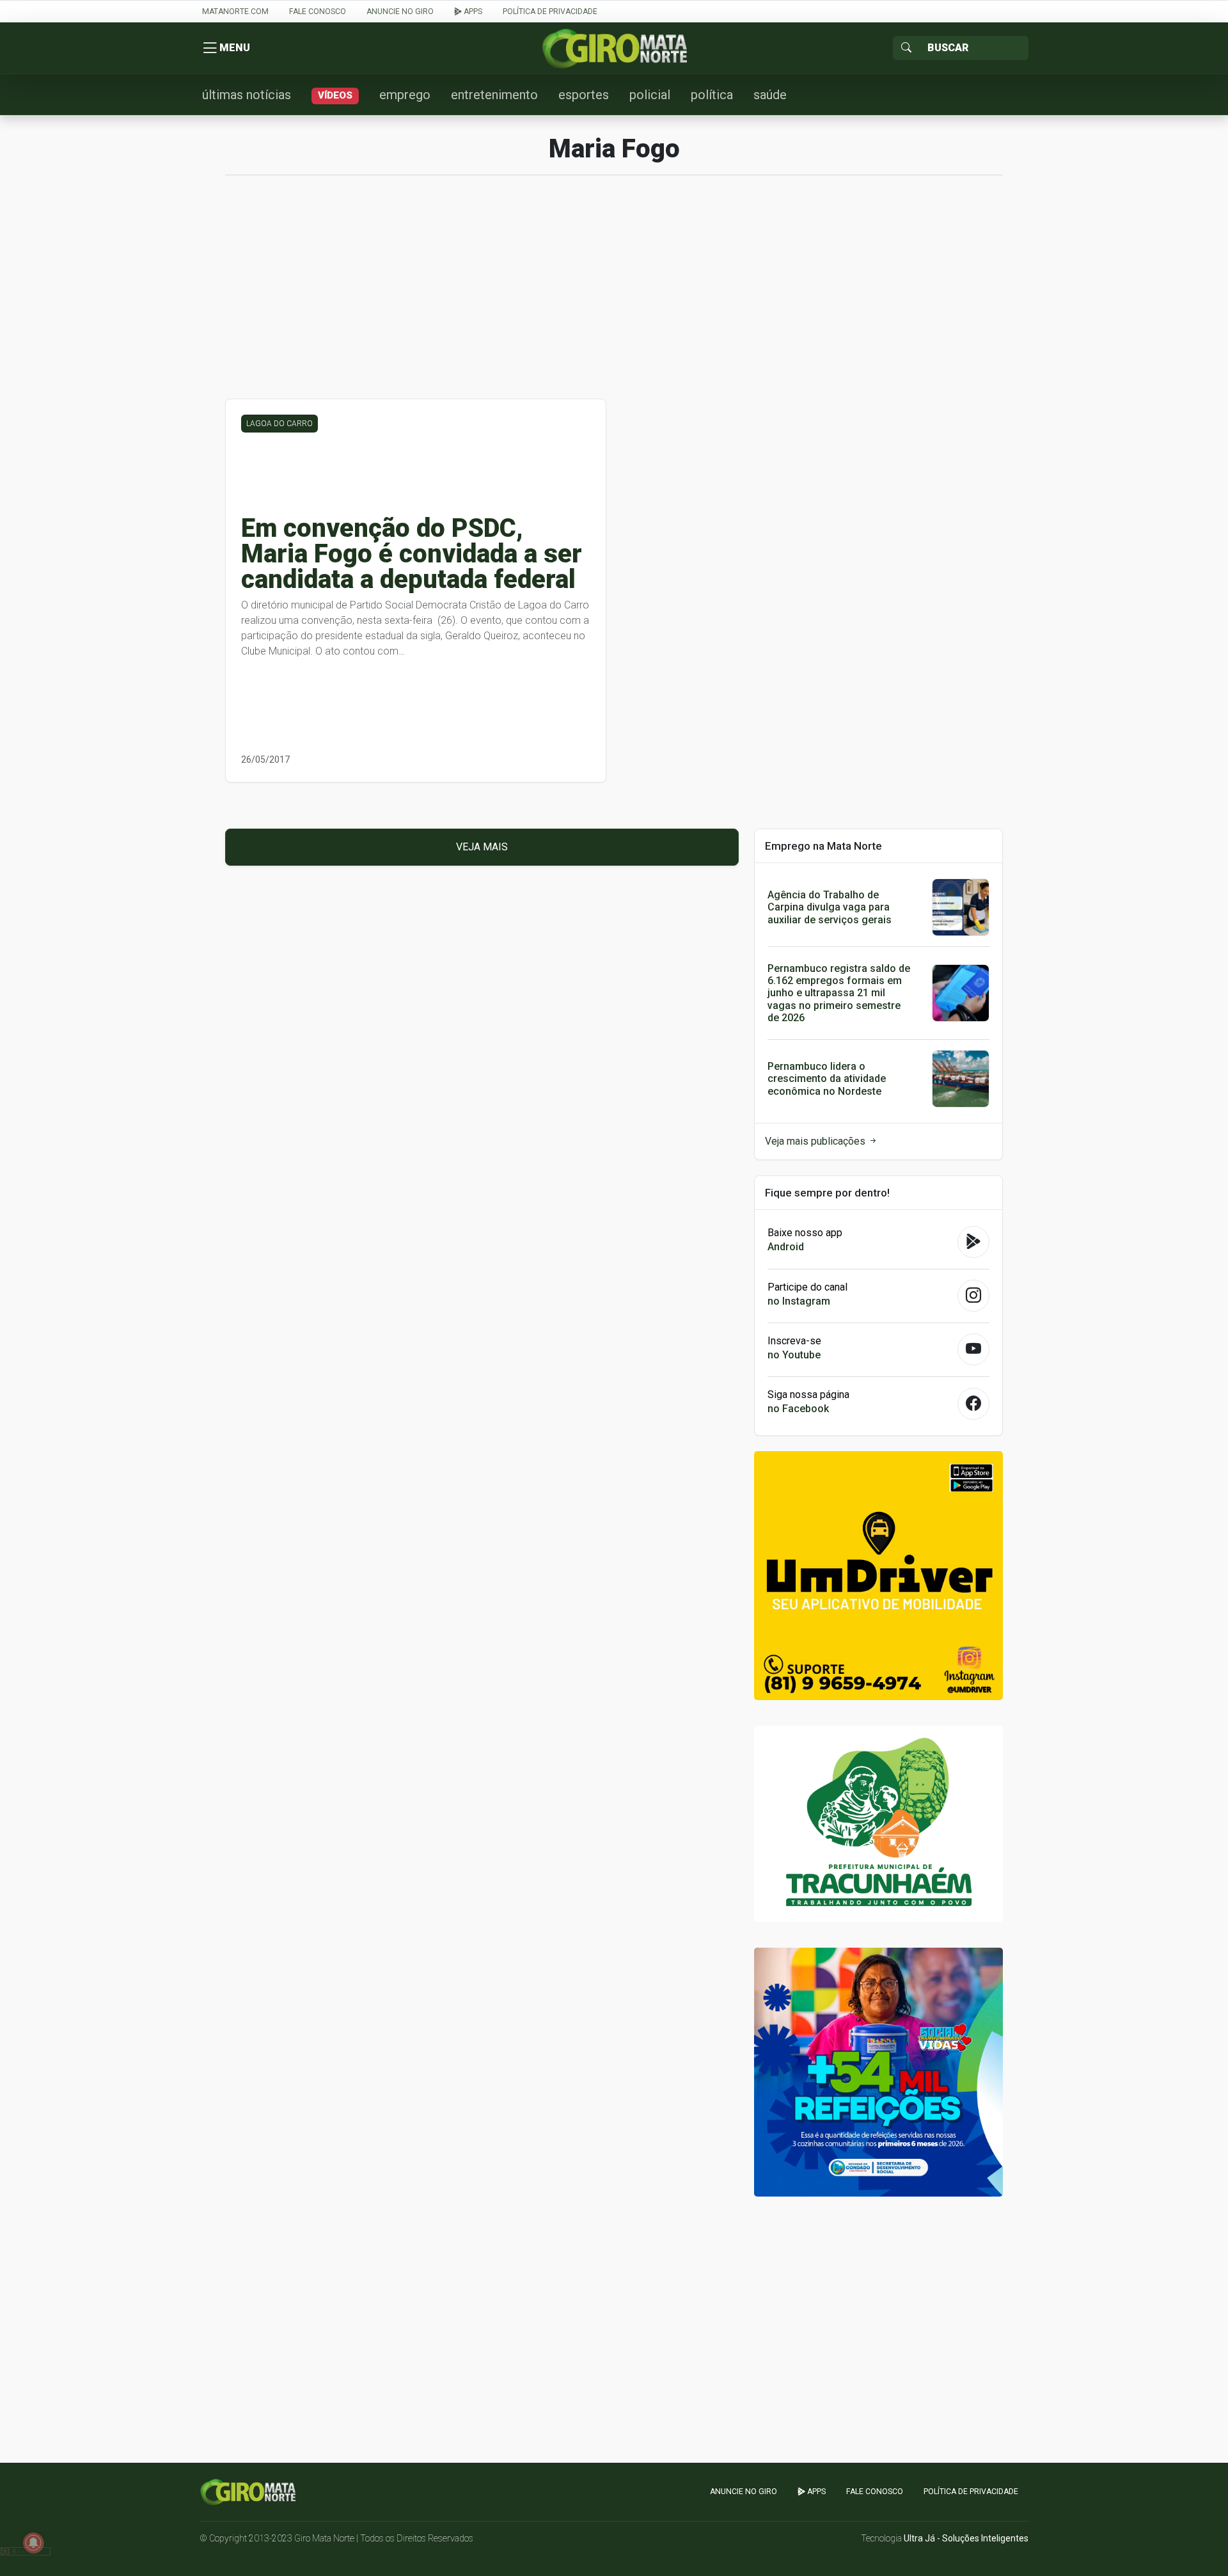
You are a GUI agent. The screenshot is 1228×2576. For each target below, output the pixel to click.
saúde (770, 95)
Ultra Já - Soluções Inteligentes (966, 2538)
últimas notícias (247, 95)
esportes (584, 95)
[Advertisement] (614, 294)
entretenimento (494, 95)
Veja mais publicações (816, 1141)
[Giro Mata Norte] (614, 48)
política (712, 95)
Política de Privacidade (550, 12)
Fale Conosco (318, 12)
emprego (405, 95)
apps (472, 12)
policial (650, 95)
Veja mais (482, 847)
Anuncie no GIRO (400, 12)
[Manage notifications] (33, 2543)
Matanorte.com (235, 12)
